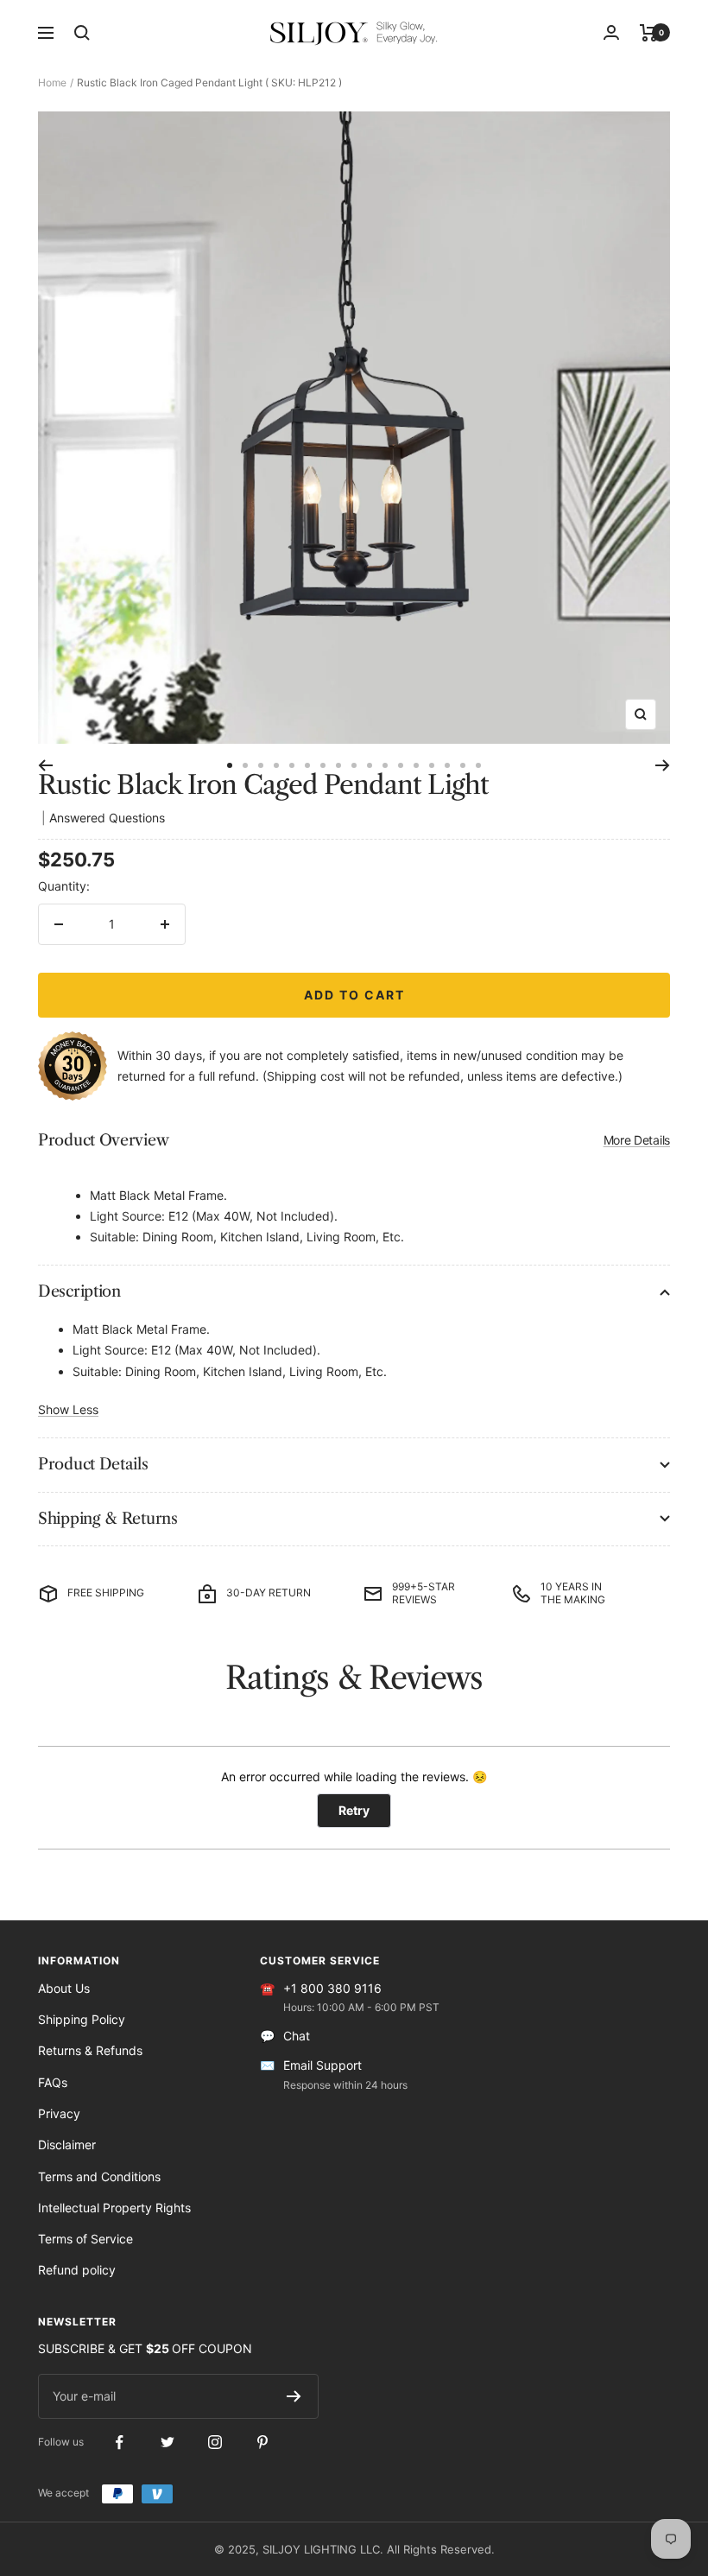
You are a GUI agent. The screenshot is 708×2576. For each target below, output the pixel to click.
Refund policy (77, 2270)
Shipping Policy (82, 2019)
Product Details (93, 1464)
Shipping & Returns (108, 1519)
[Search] (82, 33)
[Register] (294, 2396)
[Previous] (45, 765)
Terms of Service (85, 2239)
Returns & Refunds (90, 2050)
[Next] (663, 765)
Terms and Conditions (99, 2176)
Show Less (68, 1409)
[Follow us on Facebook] (120, 2443)
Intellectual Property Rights (114, 2208)
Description (79, 1291)
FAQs (53, 2082)
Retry (354, 1810)
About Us (64, 1988)
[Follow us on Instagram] (215, 2443)
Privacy (59, 2113)
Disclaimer (67, 2145)
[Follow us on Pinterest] (262, 2443)
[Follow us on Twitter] (167, 2443)
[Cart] (649, 33)
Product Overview (354, 1140)
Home (52, 82)
